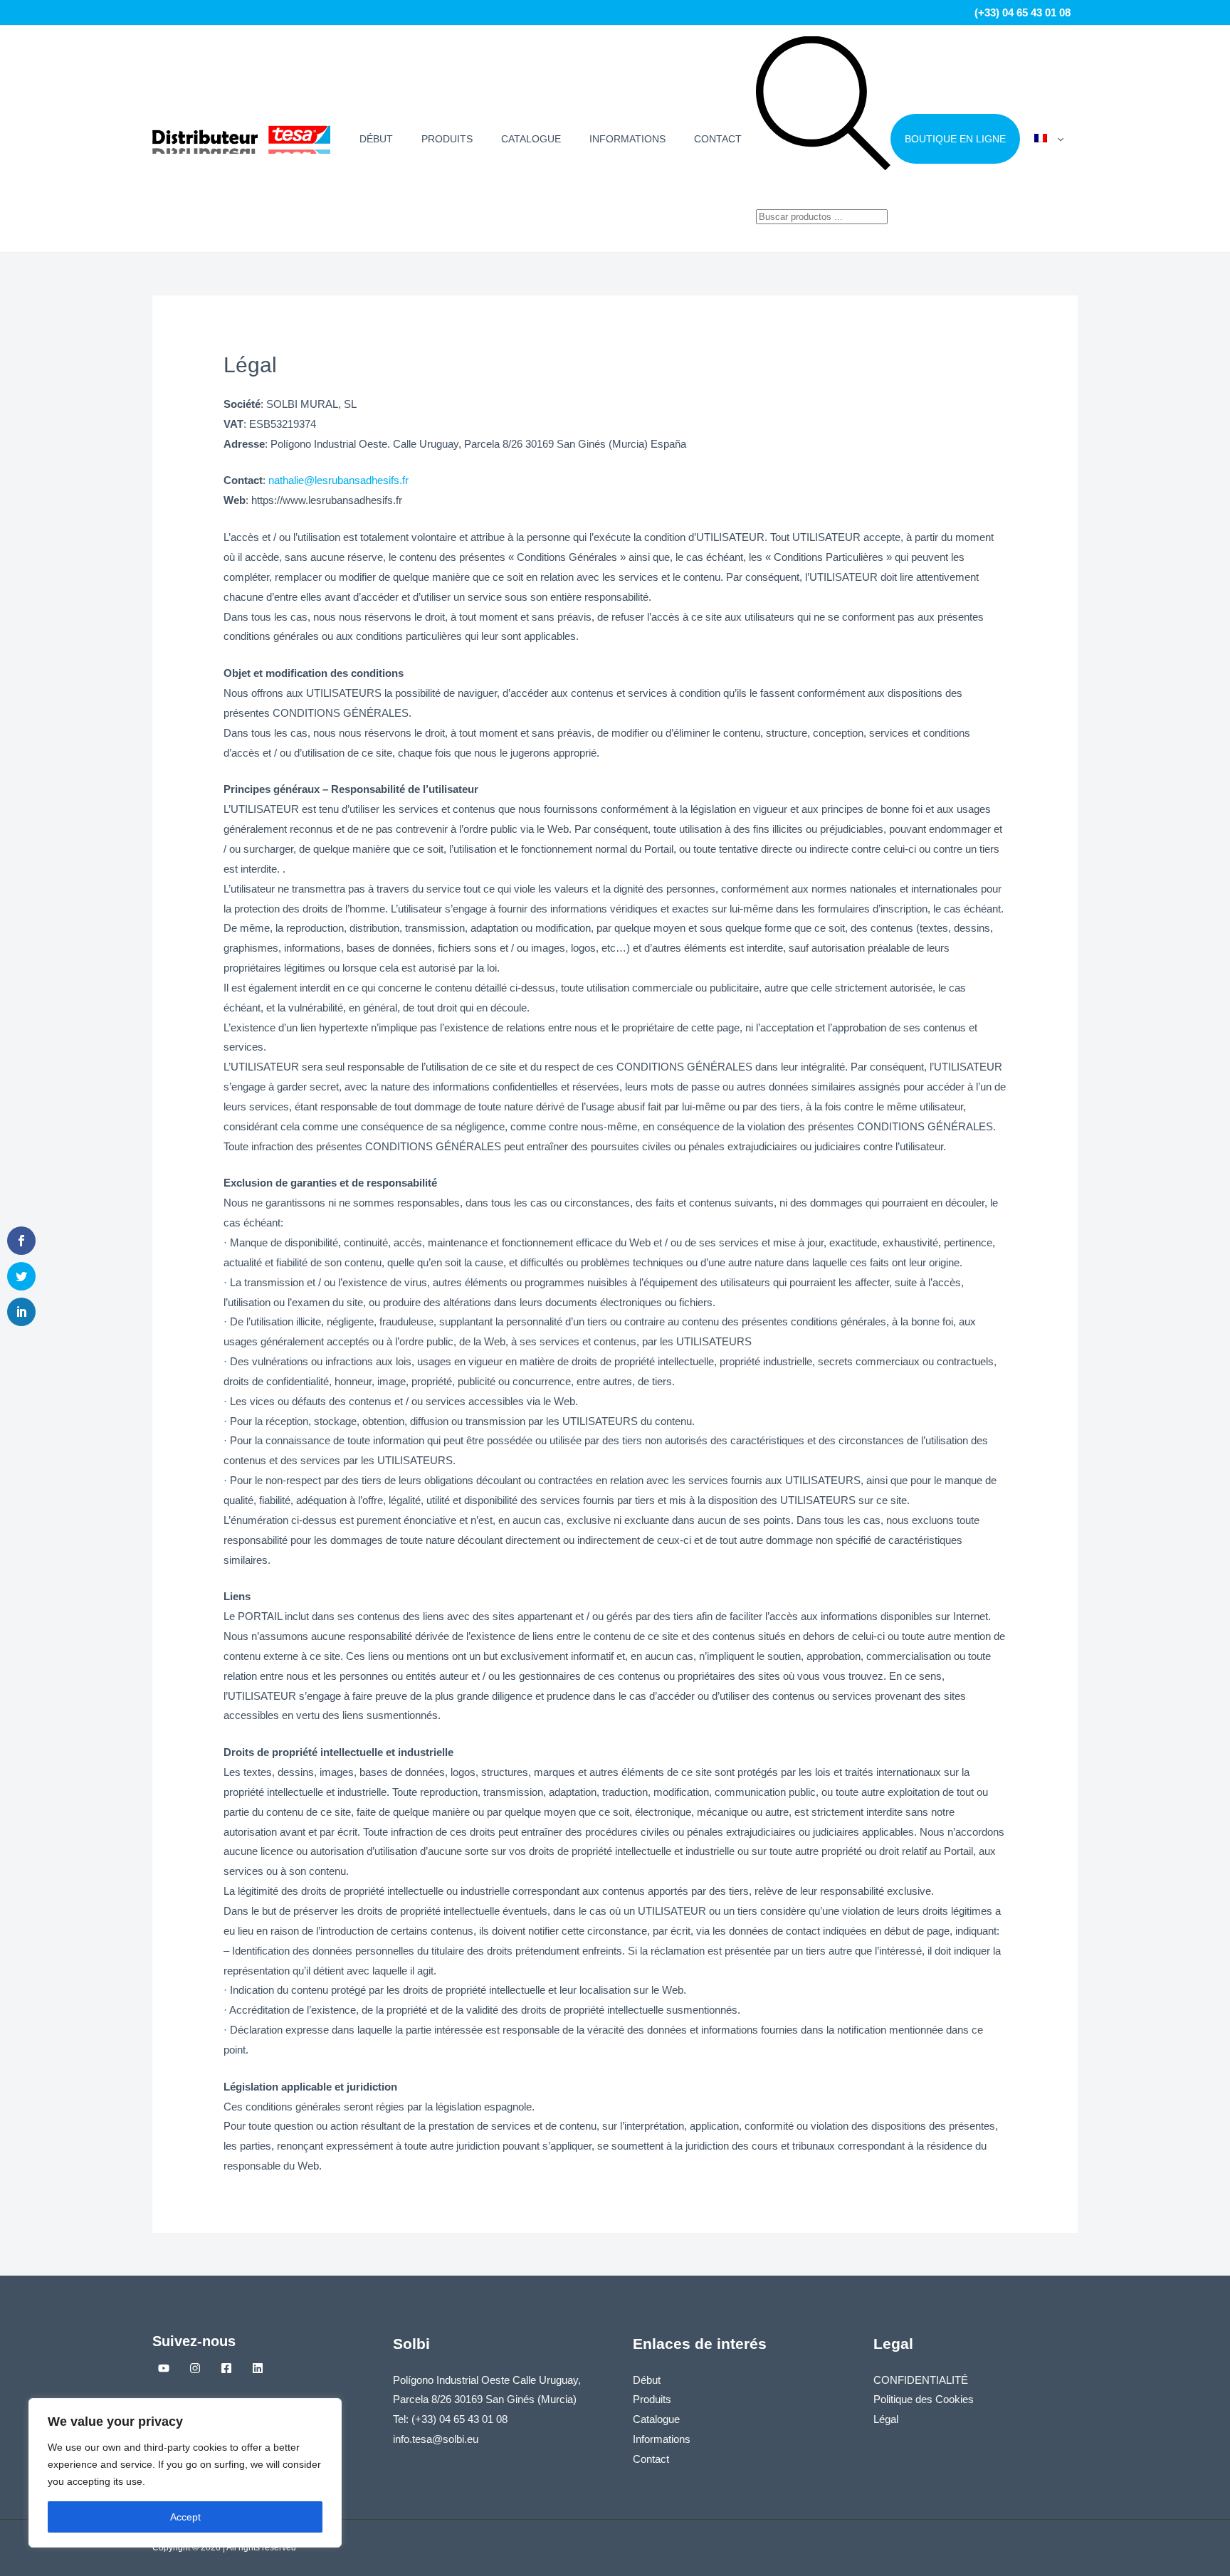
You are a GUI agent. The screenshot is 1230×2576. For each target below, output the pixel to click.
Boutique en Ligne (955, 139)
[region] (185, 2473)
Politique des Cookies (924, 2399)
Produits (447, 139)
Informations (627, 139)
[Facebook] (226, 2368)
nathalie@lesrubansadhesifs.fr (338, 480)
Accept (185, 2517)
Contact (718, 139)
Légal (886, 2419)
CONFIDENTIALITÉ (921, 2380)
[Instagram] (195, 2368)
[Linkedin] (258, 2368)
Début (376, 139)
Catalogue (531, 139)
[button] (1057, 139)
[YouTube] (164, 2368)
